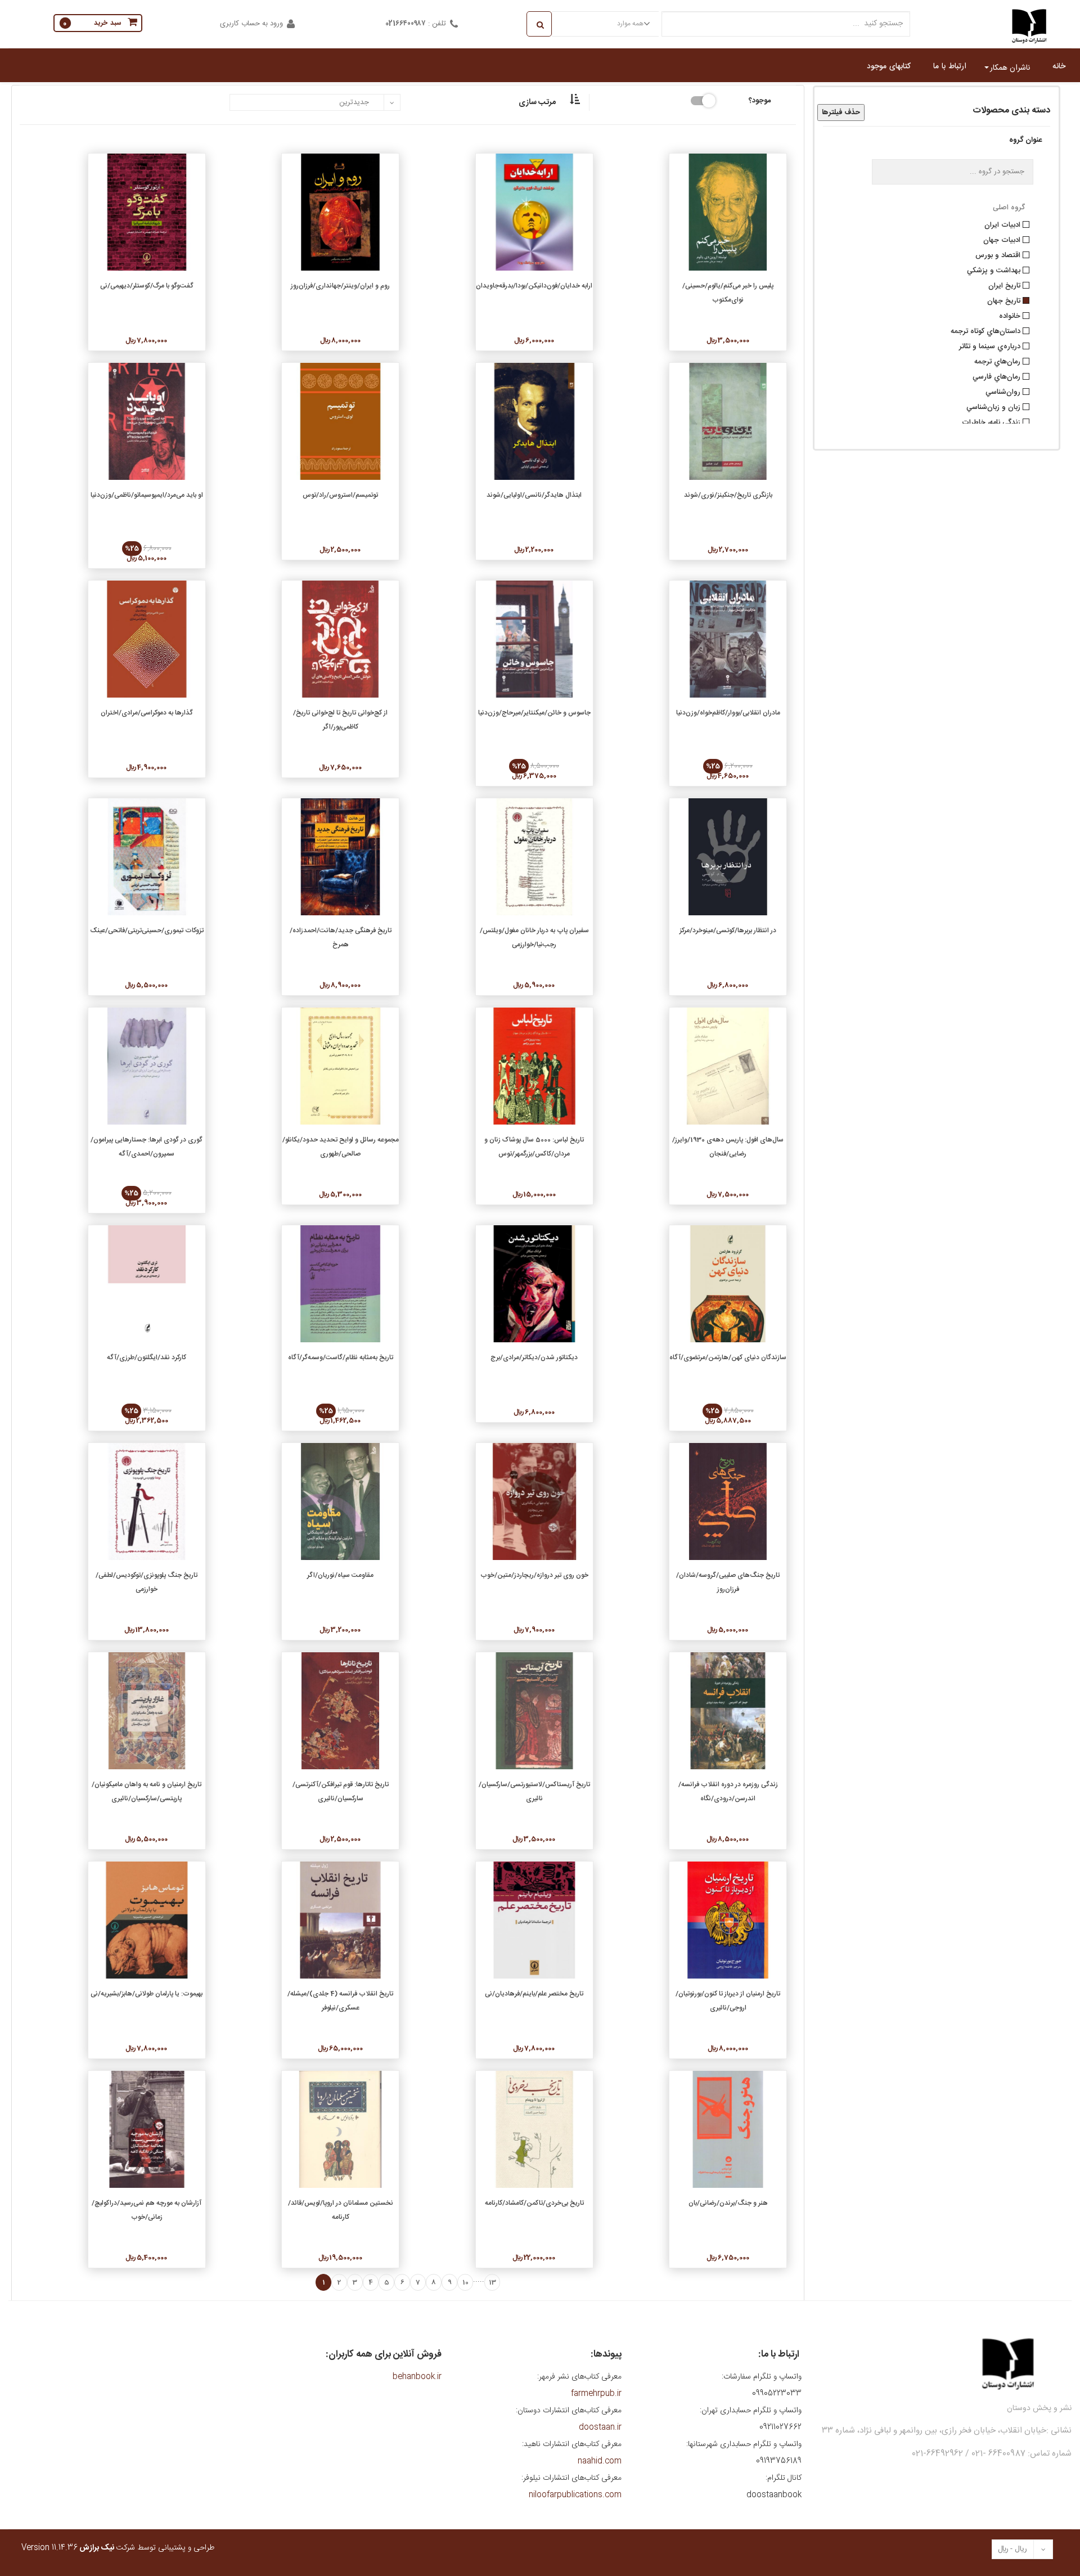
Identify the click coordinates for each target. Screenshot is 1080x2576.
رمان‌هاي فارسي (998, 376)
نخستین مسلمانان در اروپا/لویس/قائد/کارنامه (341, 2210)
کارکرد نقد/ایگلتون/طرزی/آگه (147, 1357)
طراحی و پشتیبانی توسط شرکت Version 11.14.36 (118, 2548)
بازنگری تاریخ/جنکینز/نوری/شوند (728, 495)
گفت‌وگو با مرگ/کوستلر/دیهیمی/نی (147, 286)
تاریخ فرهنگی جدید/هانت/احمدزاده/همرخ (341, 938)
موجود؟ (760, 100)
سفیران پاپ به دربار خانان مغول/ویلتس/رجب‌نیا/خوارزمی (534, 938)
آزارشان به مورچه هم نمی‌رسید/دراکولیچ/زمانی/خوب (147, 2210)
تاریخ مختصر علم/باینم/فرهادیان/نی (534, 1994)
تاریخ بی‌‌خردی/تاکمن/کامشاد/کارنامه (534, 2203)
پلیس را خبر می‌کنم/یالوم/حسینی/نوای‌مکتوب (728, 293)
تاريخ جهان (1005, 300)
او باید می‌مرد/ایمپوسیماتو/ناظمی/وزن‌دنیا (147, 495)
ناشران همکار (1010, 68)
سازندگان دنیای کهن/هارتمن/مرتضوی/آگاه (728, 1357)
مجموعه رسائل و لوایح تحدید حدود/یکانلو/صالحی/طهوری (341, 1147)
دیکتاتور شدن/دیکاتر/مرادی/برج (534, 1357)
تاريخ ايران (1005, 285)
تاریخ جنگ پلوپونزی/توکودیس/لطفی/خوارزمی (147, 1582)
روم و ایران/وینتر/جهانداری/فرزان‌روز (340, 286)
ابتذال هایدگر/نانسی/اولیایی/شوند (534, 495)
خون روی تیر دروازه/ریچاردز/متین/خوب (534, 1575)
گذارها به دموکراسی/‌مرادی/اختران (147, 713)
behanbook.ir (417, 2377)
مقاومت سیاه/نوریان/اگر (340, 1575)
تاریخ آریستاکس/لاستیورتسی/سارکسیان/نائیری (534, 1791)
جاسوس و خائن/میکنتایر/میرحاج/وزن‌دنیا (534, 713)
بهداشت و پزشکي (995, 269)
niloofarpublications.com (575, 2495)
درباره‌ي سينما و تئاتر (991, 345)
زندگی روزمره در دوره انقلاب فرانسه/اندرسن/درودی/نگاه (728, 1791)
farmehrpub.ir (596, 2394)
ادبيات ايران (1003, 224)
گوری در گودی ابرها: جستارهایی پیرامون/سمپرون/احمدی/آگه (147, 1147)
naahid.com (600, 2461)
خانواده (1011, 315)
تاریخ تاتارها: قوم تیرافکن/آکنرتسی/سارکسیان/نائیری (341, 1791)
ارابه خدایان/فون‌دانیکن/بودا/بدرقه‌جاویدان (534, 286)
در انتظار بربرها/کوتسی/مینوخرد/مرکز (728, 930)
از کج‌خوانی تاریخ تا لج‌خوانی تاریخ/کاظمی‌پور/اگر (340, 720)
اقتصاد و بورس (999, 254)
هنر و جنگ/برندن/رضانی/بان (728, 2203)
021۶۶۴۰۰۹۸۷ (406, 24)
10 (465, 2282)
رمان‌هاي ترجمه (998, 361)
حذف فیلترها (841, 113)
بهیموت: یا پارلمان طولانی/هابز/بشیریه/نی (147, 1994)
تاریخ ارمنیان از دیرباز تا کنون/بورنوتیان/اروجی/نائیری (728, 2001)
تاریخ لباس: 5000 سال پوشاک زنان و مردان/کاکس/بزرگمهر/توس (534, 1147)
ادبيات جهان (1003, 239)
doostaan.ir (600, 2427)
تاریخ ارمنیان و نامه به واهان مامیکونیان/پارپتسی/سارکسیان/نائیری (147, 1791)
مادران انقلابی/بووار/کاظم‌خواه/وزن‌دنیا (728, 713)
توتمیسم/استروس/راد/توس (340, 495)
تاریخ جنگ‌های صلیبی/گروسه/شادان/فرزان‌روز (728, 1582)
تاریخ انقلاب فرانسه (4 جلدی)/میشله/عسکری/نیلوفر (340, 2001)
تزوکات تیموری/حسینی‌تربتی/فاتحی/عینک (147, 930)
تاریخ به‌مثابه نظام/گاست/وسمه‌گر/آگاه (341, 1357)
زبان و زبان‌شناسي (994, 406)
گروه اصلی (1009, 208)
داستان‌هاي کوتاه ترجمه (987, 330)
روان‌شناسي (1004, 391)
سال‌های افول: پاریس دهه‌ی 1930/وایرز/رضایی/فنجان (728, 1147)
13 (492, 2282)
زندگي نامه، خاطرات (992, 421)
